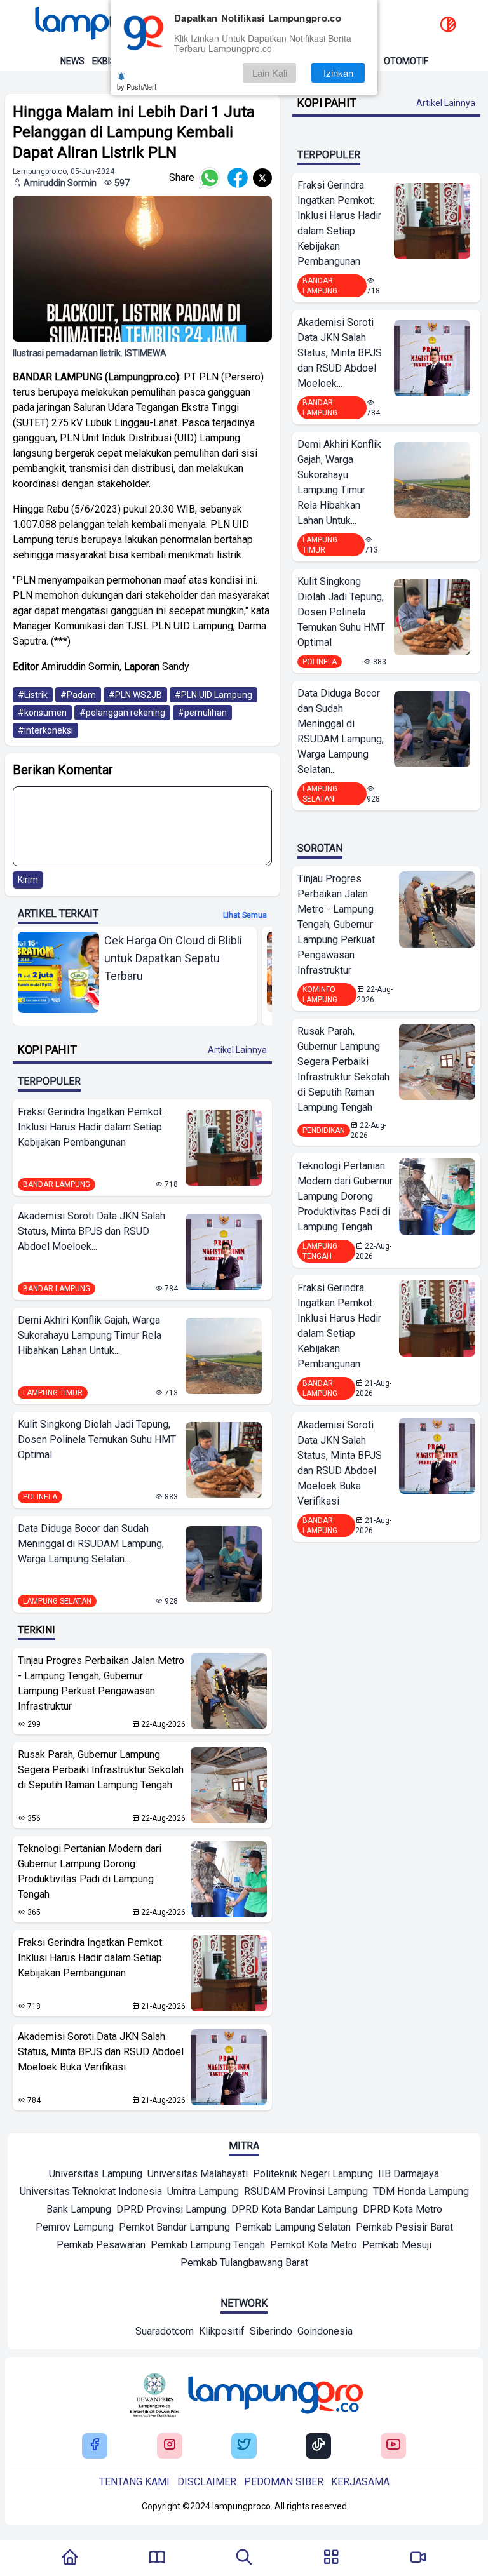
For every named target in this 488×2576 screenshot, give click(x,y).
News (72, 61)
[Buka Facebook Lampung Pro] (95, 2445)
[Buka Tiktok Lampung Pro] (318, 2445)
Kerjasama (360, 2482)
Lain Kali (270, 73)
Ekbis (104, 61)
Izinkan (338, 73)
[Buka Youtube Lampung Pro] (393, 2445)
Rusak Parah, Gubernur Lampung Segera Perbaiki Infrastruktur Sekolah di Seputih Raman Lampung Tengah (101, 1770)
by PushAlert (137, 86)
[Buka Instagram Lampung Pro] (170, 2445)
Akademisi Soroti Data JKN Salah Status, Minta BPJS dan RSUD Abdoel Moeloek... (91, 1231)
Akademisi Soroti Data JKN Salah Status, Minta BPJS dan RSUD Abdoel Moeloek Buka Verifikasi (101, 2052)
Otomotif (406, 61)
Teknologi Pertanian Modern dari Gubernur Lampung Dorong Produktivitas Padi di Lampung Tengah (90, 1871)
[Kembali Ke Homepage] (70, 2558)
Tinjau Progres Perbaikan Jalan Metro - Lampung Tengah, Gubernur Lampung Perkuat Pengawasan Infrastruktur (101, 1683)
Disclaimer (207, 2482)
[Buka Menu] (331, 2558)
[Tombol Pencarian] (244, 2558)
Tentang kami (134, 2482)
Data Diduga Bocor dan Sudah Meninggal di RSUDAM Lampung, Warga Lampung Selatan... (91, 1544)
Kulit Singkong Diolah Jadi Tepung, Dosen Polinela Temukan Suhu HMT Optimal (97, 1439)
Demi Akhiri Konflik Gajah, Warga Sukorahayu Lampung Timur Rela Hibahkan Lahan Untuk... (90, 1335)
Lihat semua (245, 915)
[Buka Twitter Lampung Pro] (244, 2445)
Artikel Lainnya (237, 1050)
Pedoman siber (284, 2482)
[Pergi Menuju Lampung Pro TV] (418, 2558)
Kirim (28, 880)
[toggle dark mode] (448, 25)
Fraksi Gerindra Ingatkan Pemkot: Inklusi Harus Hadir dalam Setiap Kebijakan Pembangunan (91, 1127)
